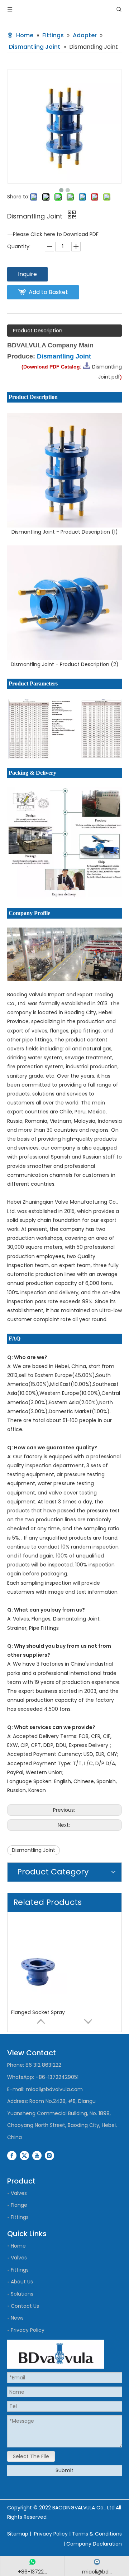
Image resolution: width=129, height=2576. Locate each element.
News (17, 2318)
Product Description (38, 331)
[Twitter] (24, 2156)
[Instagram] (49, 2156)
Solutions (22, 2294)
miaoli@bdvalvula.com (54, 2089)
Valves (19, 2193)
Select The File (31, 2456)
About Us (22, 2282)
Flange (19, 2205)
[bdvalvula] (56, 2354)
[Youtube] (37, 2156)
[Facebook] (12, 2156)
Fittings (20, 2217)
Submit (64, 2470)
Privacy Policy (28, 2330)
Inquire (27, 274)
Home (18, 2246)
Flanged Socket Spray (38, 2002)
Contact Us (25, 2306)
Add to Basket (48, 292)
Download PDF (81, 234)
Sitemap (18, 2534)
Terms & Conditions (97, 2534)
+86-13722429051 (57, 2077)
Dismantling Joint (34, 1850)
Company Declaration (94, 2544)
